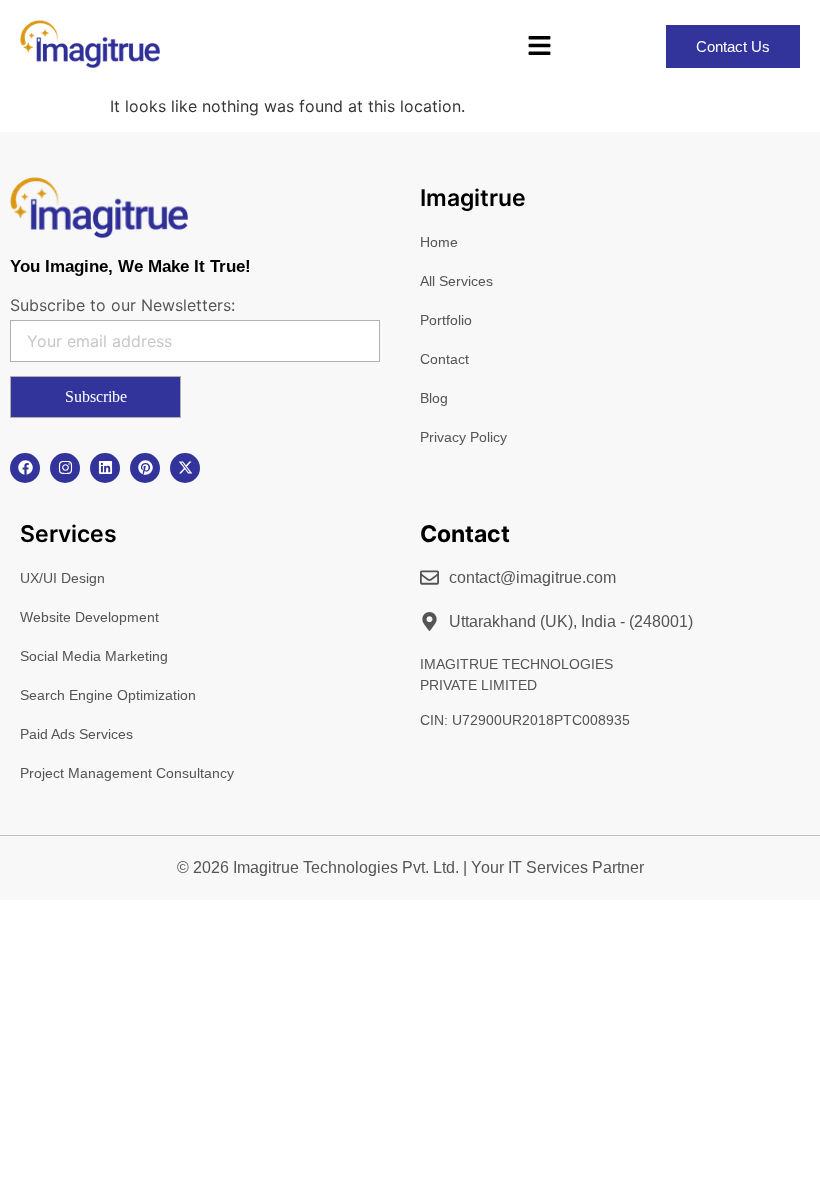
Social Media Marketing (94, 656)
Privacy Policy (463, 437)
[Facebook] (25, 468)
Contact (444, 359)
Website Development (89, 617)
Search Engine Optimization (108, 695)
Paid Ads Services (76, 734)
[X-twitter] (185, 468)
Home (439, 242)
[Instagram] (65, 468)
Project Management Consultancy (127, 773)
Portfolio (446, 320)
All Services (456, 281)
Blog (434, 398)
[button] (540, 46)
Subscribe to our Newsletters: (122, 305)
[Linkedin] (105, 468)
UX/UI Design (62, 578)
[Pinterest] (145, 468)
